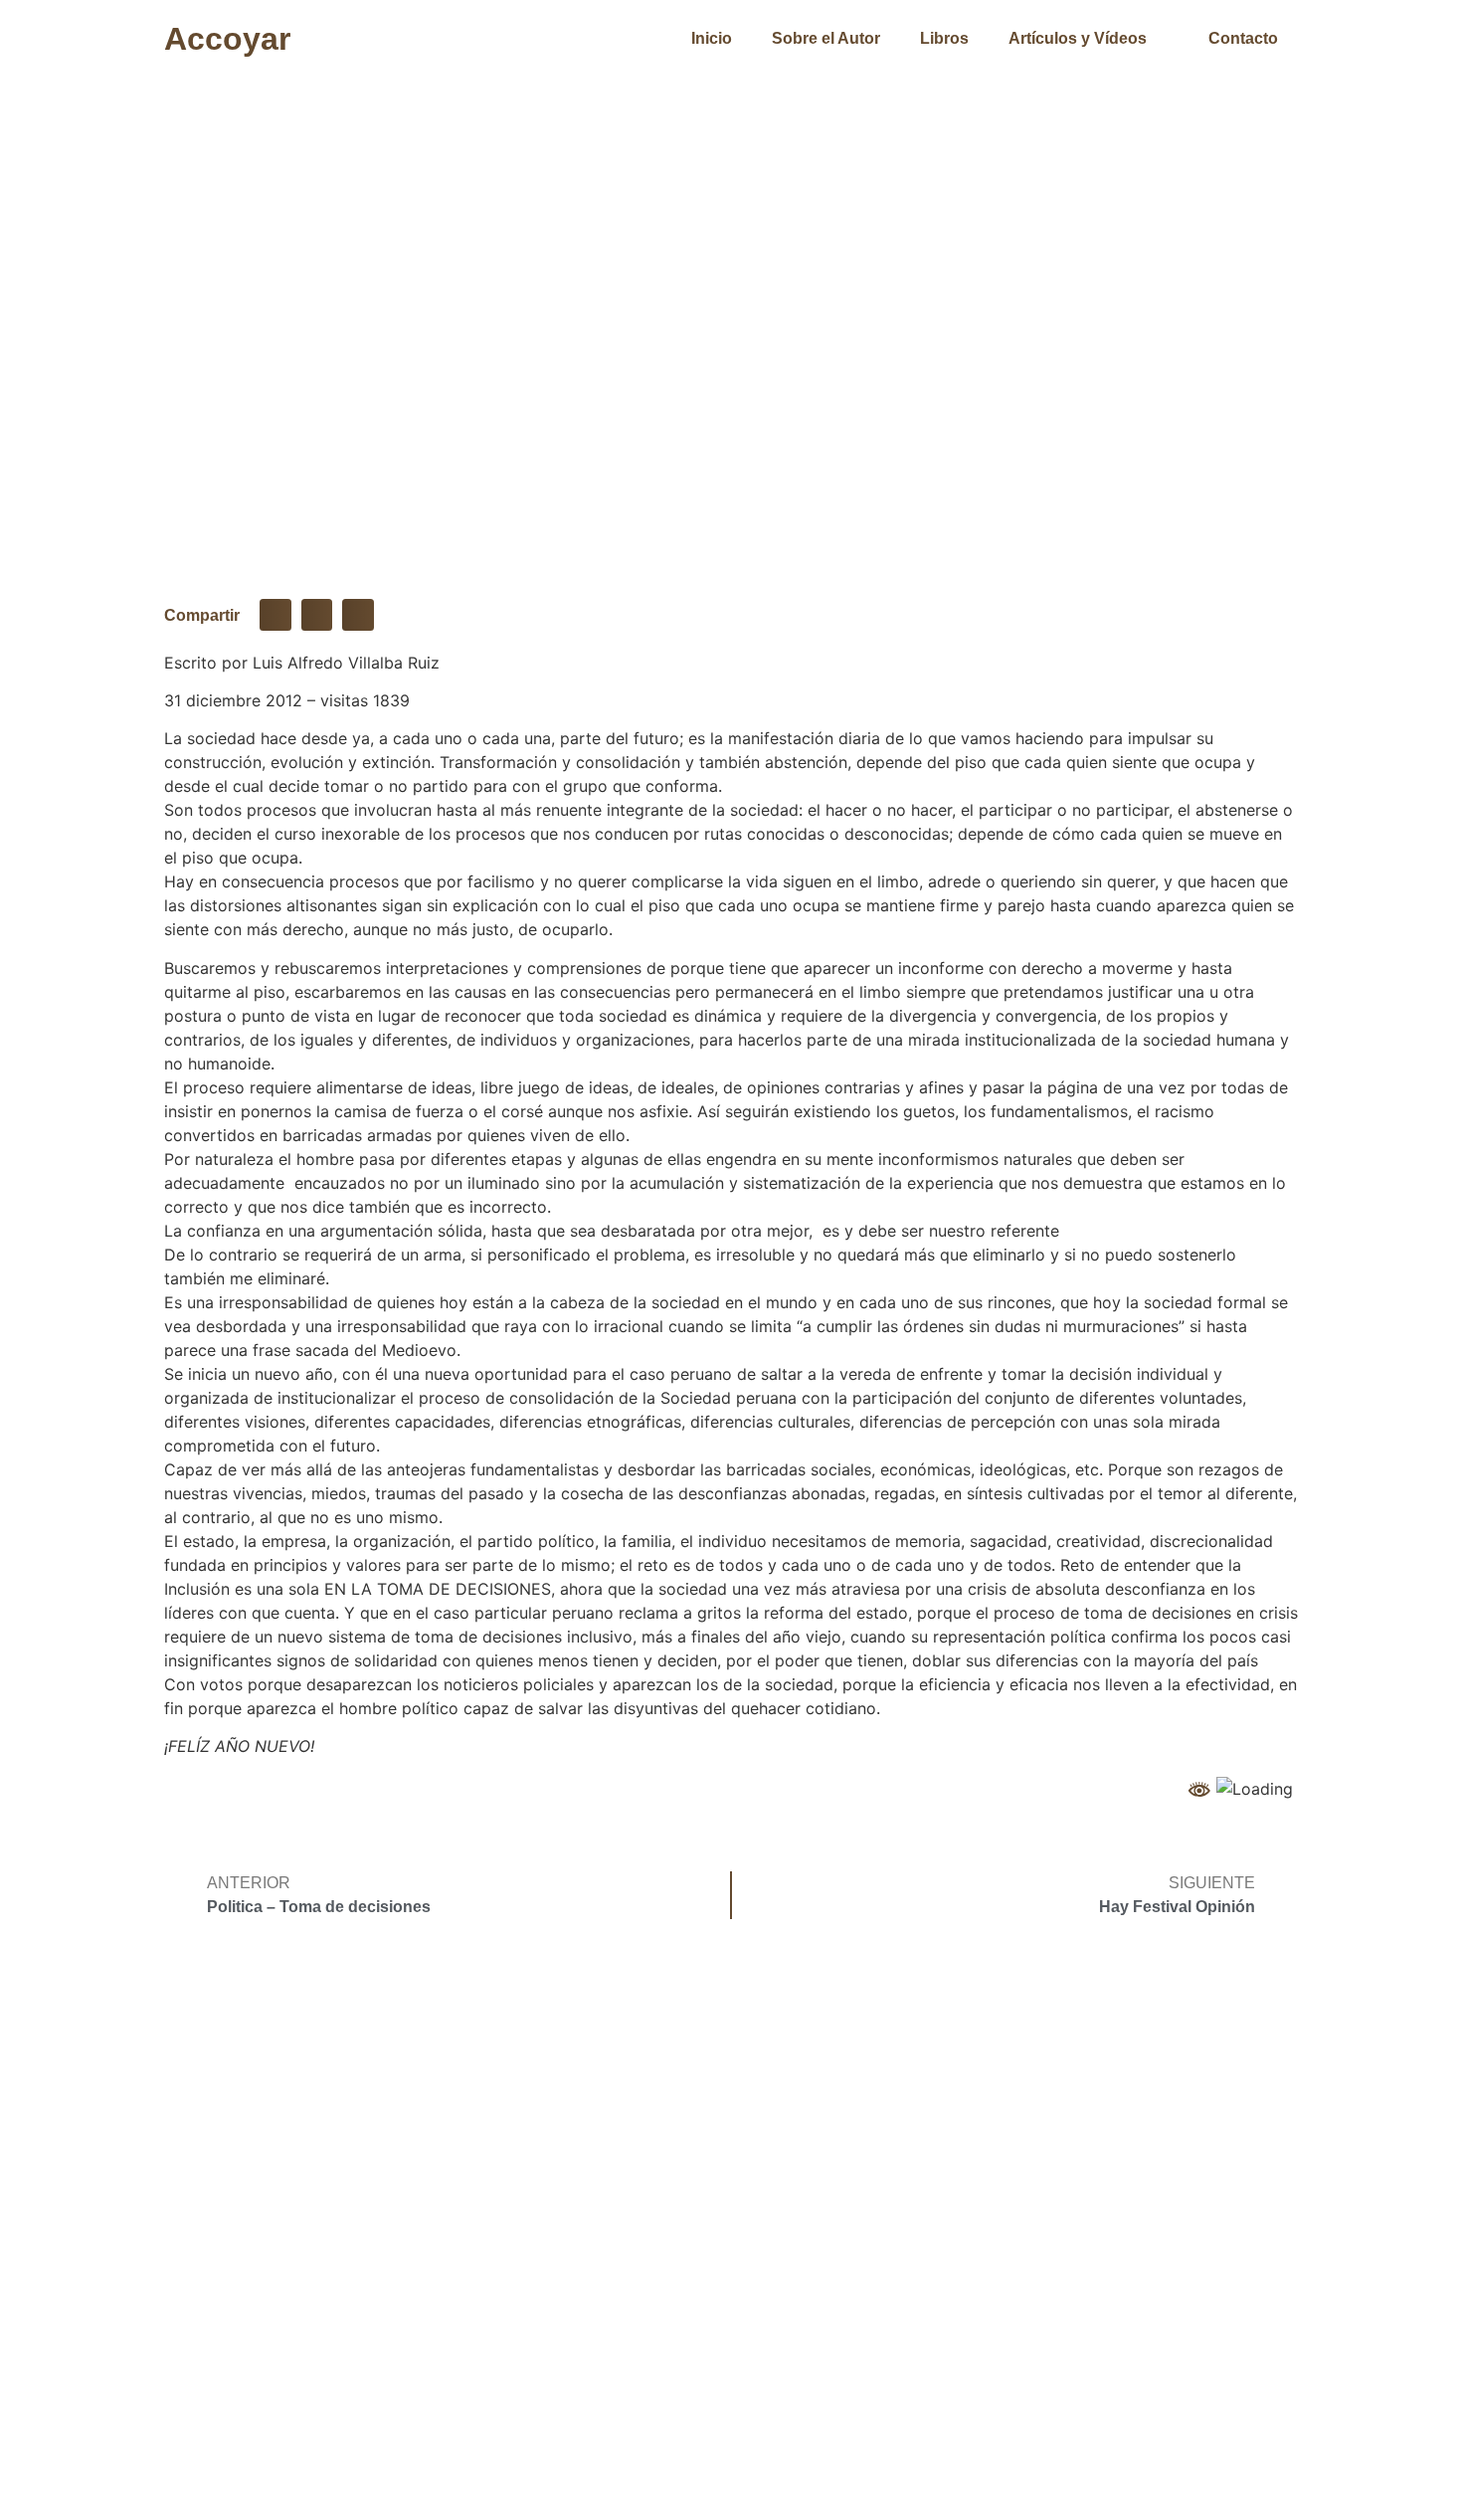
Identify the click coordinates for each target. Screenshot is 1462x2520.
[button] (275, 615)
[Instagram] (1208, 2361)
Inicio (712, 38)
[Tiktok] (1263, 2361)
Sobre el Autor (826, 38)
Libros (944, 38)
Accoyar (227, 39)
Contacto (1243, 38)
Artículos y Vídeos (1078, 38)
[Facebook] (1154, 2361)
